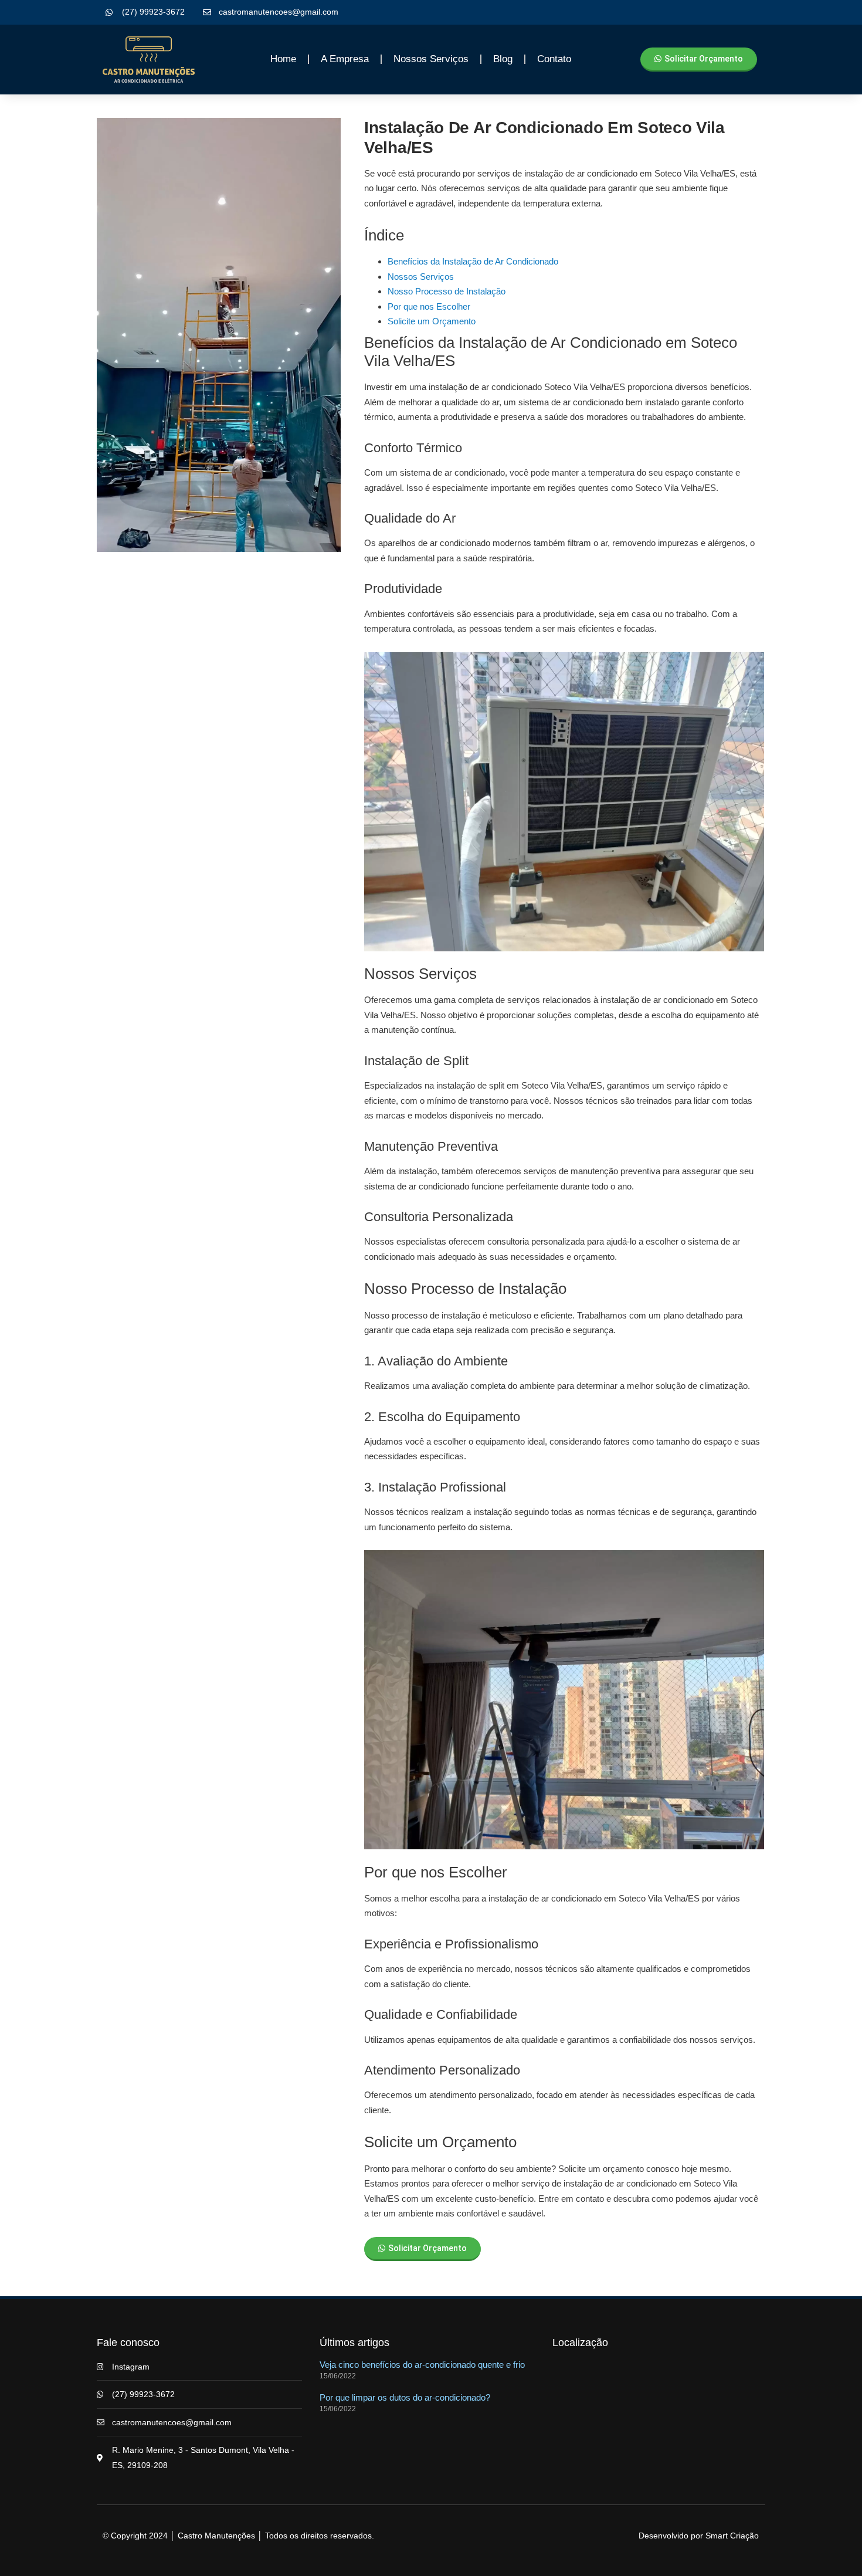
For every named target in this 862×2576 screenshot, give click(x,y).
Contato (554, 59)
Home (283, 59)
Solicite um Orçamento (432, 321)
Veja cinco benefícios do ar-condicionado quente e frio (422, 2365)
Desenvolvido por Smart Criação (699, 2536)
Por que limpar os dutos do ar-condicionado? (405, 2397)
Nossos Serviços (421, 277)
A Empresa (345, 59)
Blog (503, 59)
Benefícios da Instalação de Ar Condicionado (473, 261)
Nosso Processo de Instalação (447, 291)
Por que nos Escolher (429, 306)
